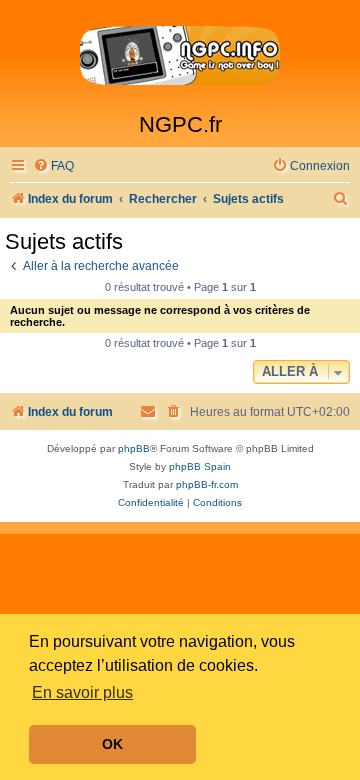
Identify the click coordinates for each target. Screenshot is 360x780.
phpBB (134, 448)
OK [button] (112, 744)
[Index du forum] (180, 56)
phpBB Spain (200, 466)
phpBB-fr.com (207, 484)
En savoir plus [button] (82, 692)
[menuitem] (53, 166)
